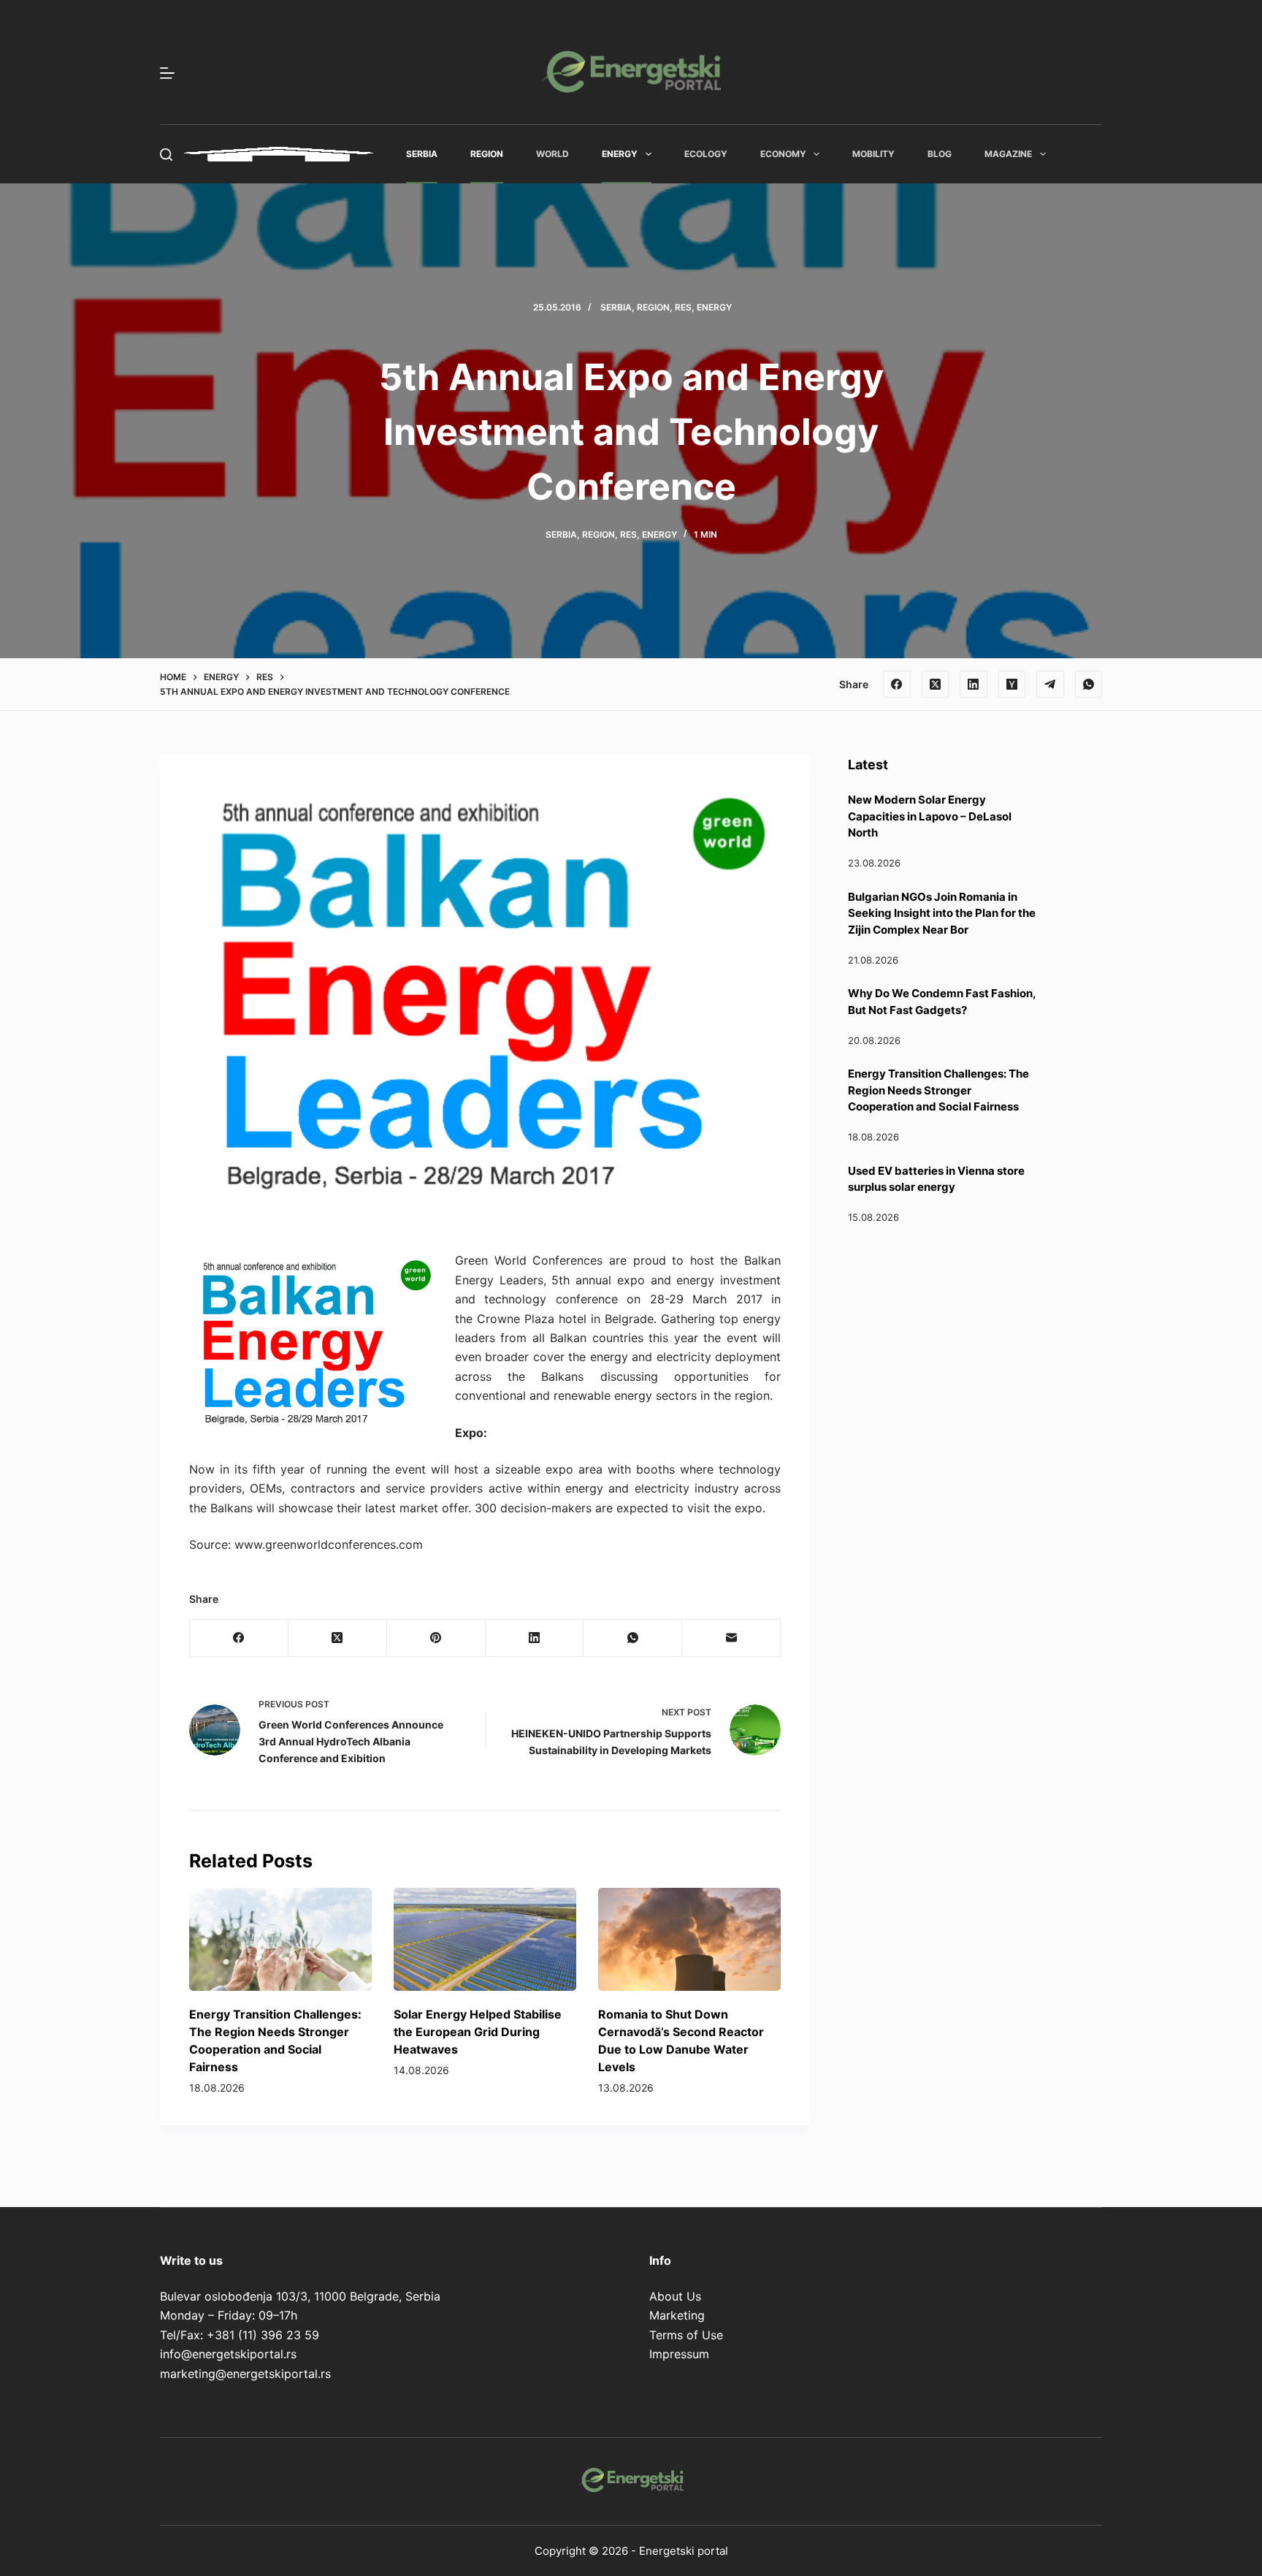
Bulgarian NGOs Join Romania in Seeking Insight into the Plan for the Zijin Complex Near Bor (942, 913)
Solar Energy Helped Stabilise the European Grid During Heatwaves (478, 2032)
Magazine (1008, 154)
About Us (675, 2296)
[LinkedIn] (974, 685)
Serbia (422, 154)
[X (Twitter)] (936, 685)
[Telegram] (1050, 685)
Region (487, 154)
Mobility (873, 154)
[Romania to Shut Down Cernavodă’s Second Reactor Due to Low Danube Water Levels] (689, 1939)
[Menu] (167, 73)
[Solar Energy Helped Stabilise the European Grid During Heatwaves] (485, 1939)
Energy (620, 154)
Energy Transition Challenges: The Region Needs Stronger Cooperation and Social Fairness (938, 1090)
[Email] (731, 1638)
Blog (940, 154)
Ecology (706, 154)
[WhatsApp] (1089, 685)
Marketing (677, 2315)
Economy (783, 154)
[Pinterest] (436, 1638)
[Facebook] (897, 685)
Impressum (679, 2354)
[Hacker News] (1012, 685)
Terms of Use (686, 2335)
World (552, 154)
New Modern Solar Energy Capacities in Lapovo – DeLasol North (930, 816)
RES (683, 307)
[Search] (166, 155)
